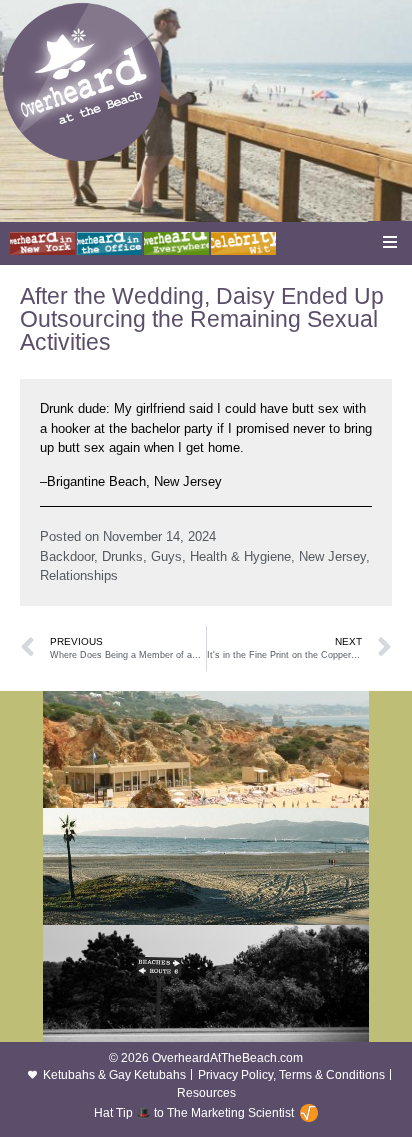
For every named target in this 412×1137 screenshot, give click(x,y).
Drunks (122, 556)
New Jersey (332, 556)
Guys (166, 556)
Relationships (79, 575)
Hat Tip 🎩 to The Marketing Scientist (194, 1113)
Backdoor (67, 556)
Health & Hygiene (240, 556)
